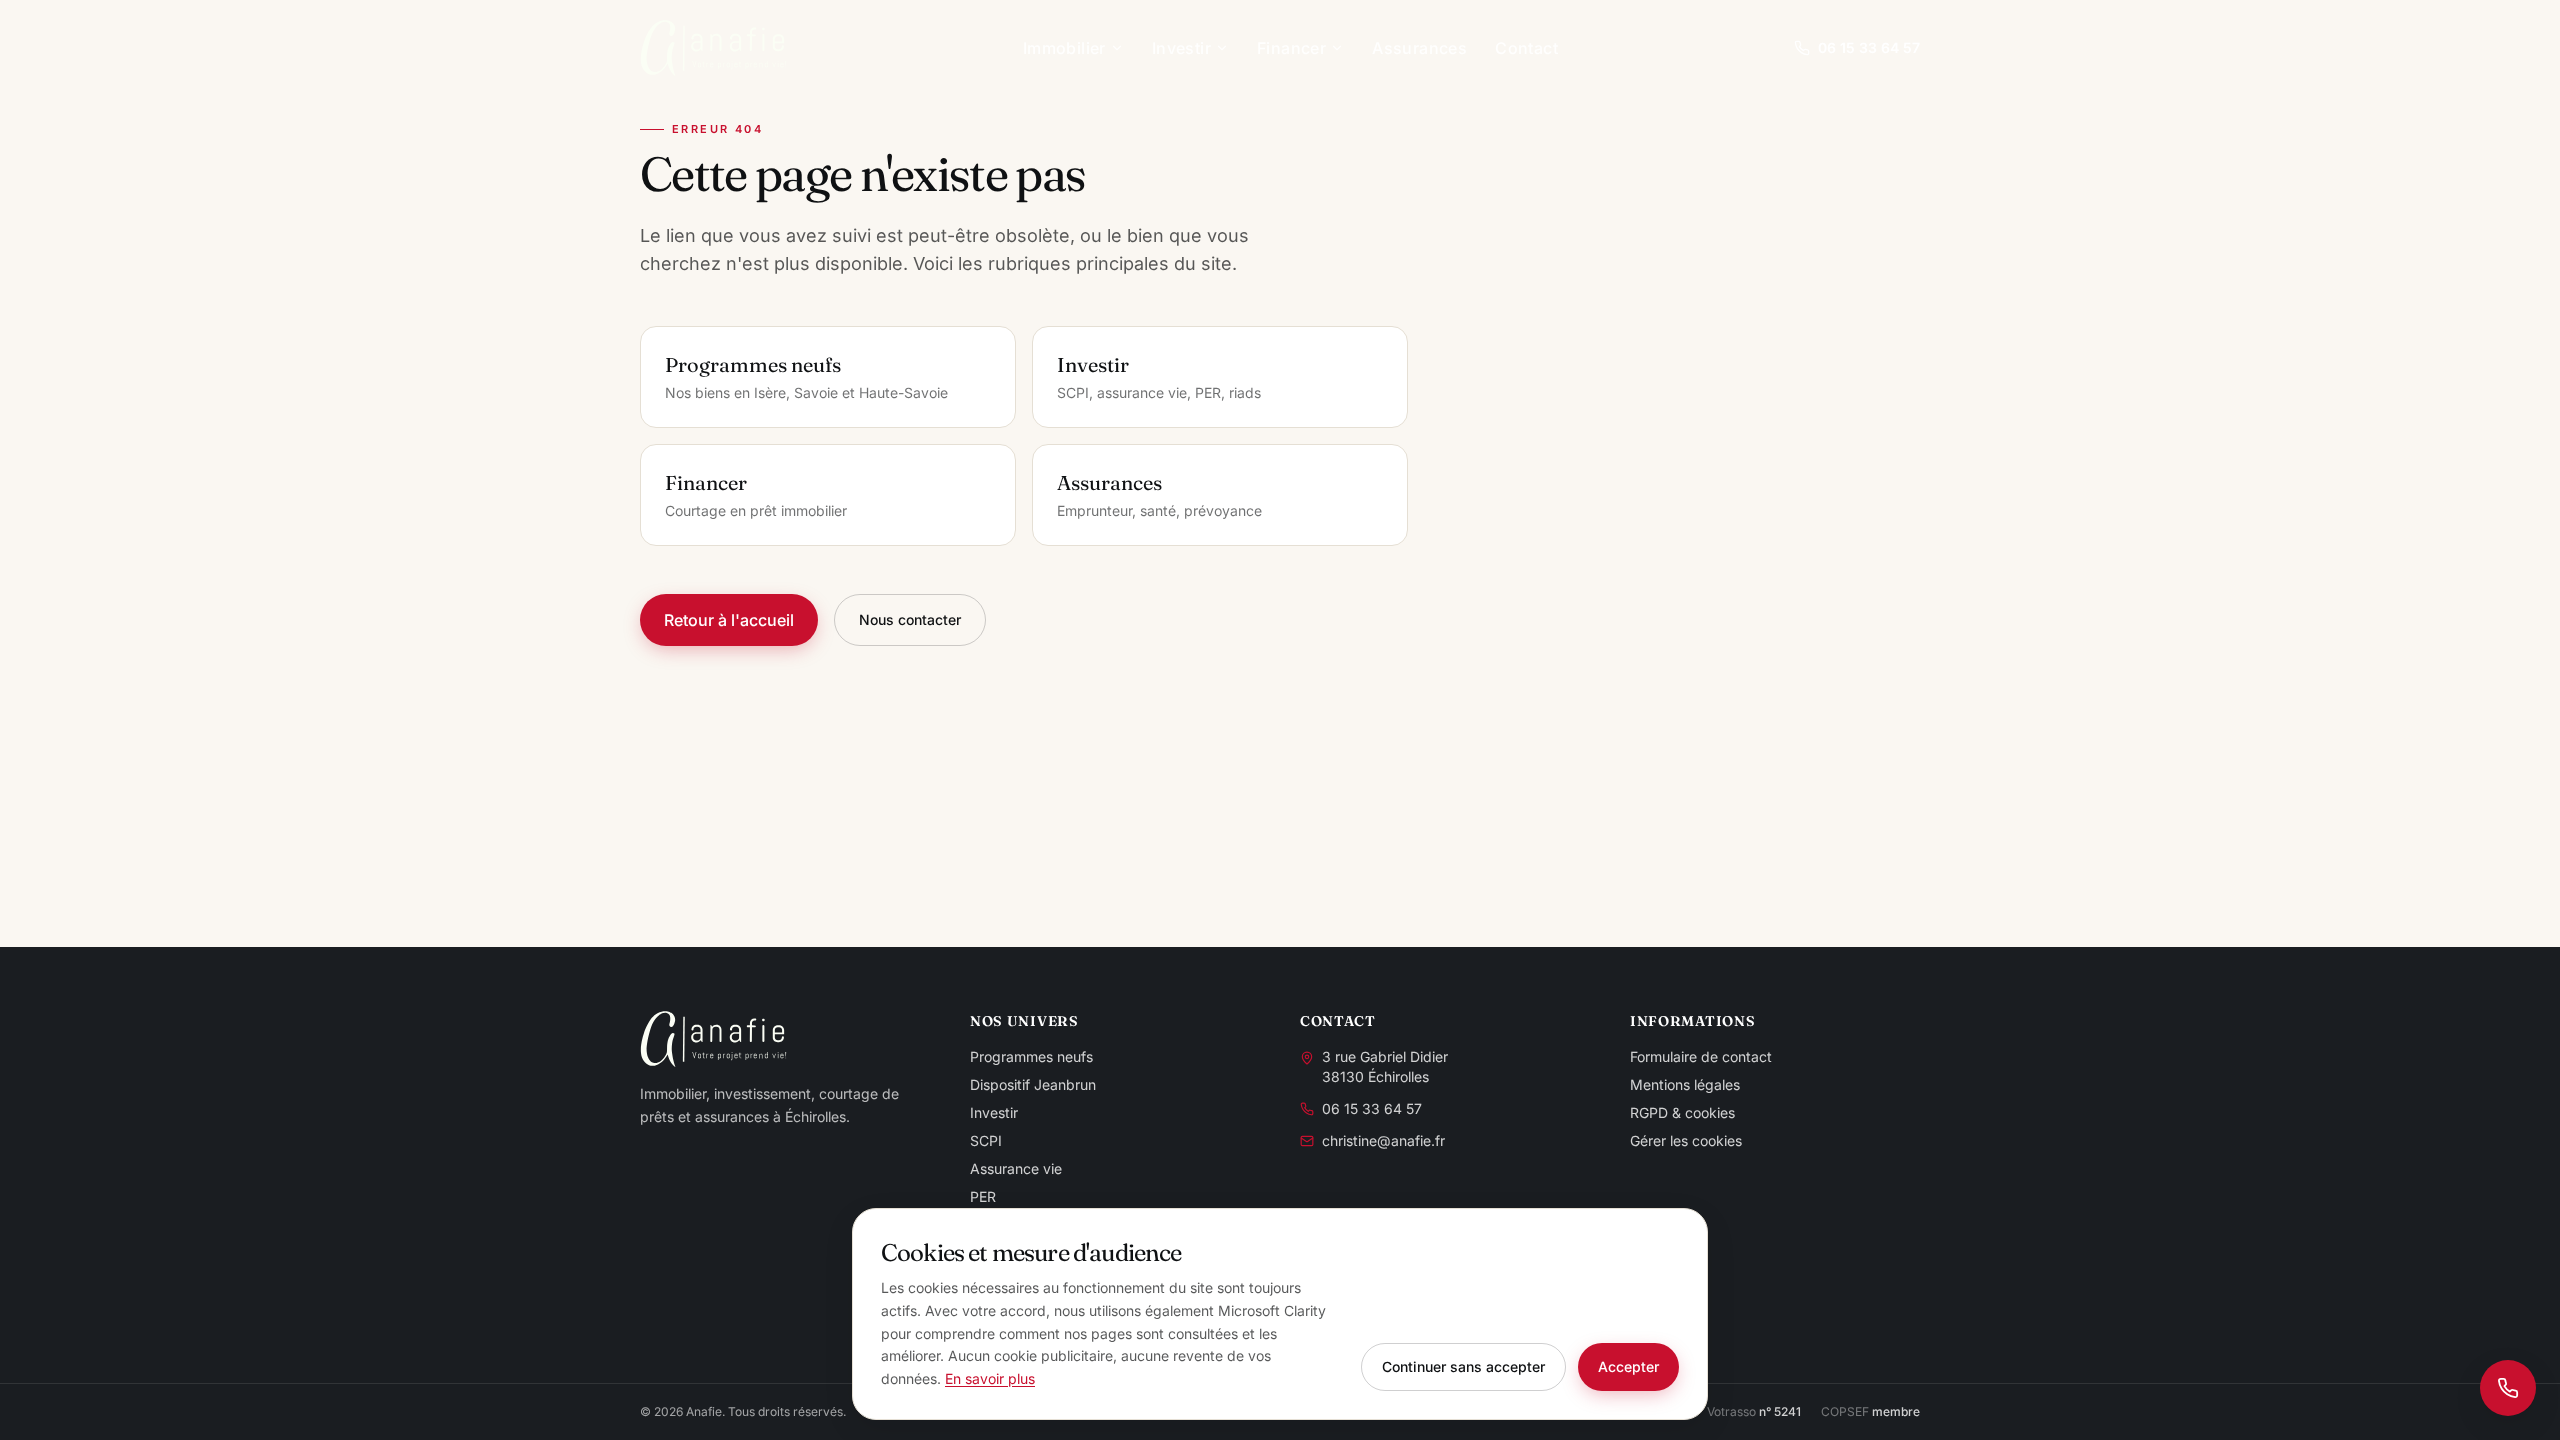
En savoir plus (990, 1378)
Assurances (1419, 48)
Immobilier (1064, 48)
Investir (1181, 48)
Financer (1291, 48)
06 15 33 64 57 (1869, 47)
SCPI (986, 1140)
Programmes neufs (1031, 1056)
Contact (1526, 48)
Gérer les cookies (1686, 1140)
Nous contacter (910, 619)
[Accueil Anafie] (713, 48)
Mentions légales (1685, 1084)
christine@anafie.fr (1383, 1140)
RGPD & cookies (1682, 1112)
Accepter (1628, 1366)
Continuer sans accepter (1463, 1366)
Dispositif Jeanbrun (1033, 1084)
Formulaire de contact (1701, 1056)
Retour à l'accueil (729, 620)
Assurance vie (1016, 1168)
